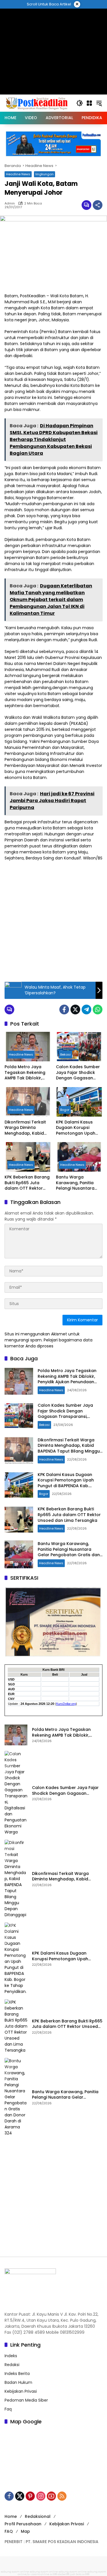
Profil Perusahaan (23, 2524)
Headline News (18, 174)
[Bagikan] (98, 205)
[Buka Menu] (89, 103)
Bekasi (65, 1054)
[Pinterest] (30, 2496)
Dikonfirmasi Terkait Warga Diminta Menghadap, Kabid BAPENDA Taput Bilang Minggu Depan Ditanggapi (28, 1128)
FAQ (9, 2531)
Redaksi (12, 2365)
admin (10, 203)
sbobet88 (63, 2574)
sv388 (53, 2574)
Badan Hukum (18, 2382)
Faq (8, 2409)
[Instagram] (41, 2496)
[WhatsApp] (98, 1009)
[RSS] (62, 2496)
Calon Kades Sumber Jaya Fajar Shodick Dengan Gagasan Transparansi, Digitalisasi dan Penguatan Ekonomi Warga (78, 1073)
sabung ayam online (15, 2572)
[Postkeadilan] (38, 103)
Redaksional (38, 2516)
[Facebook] (64, 1009)
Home (11, 2516)
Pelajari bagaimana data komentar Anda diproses (49, 1343)
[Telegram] (86, 1009)
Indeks (11, 2356)
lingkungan (45, 174)
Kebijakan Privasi (21, 2391)
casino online (40, 2574)
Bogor (65, 1110)
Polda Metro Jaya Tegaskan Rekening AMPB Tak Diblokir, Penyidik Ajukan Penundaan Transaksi (27, 1073)
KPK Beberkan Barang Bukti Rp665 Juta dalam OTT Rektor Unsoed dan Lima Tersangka (27, 1183)
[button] (80, 103)
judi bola (76, 2574)
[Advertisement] (53, 921)
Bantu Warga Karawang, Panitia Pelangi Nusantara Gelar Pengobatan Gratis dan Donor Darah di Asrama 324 (78, 1183)
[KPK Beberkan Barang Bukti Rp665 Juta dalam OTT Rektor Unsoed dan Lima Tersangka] (28, 1157)
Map (25, 2531)
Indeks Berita (17, 2374)
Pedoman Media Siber (26, 2400)
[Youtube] (51, 2496)
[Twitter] (75, 1009)
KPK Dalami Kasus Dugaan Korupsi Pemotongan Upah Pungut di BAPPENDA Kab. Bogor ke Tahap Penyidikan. (78, 1128)
